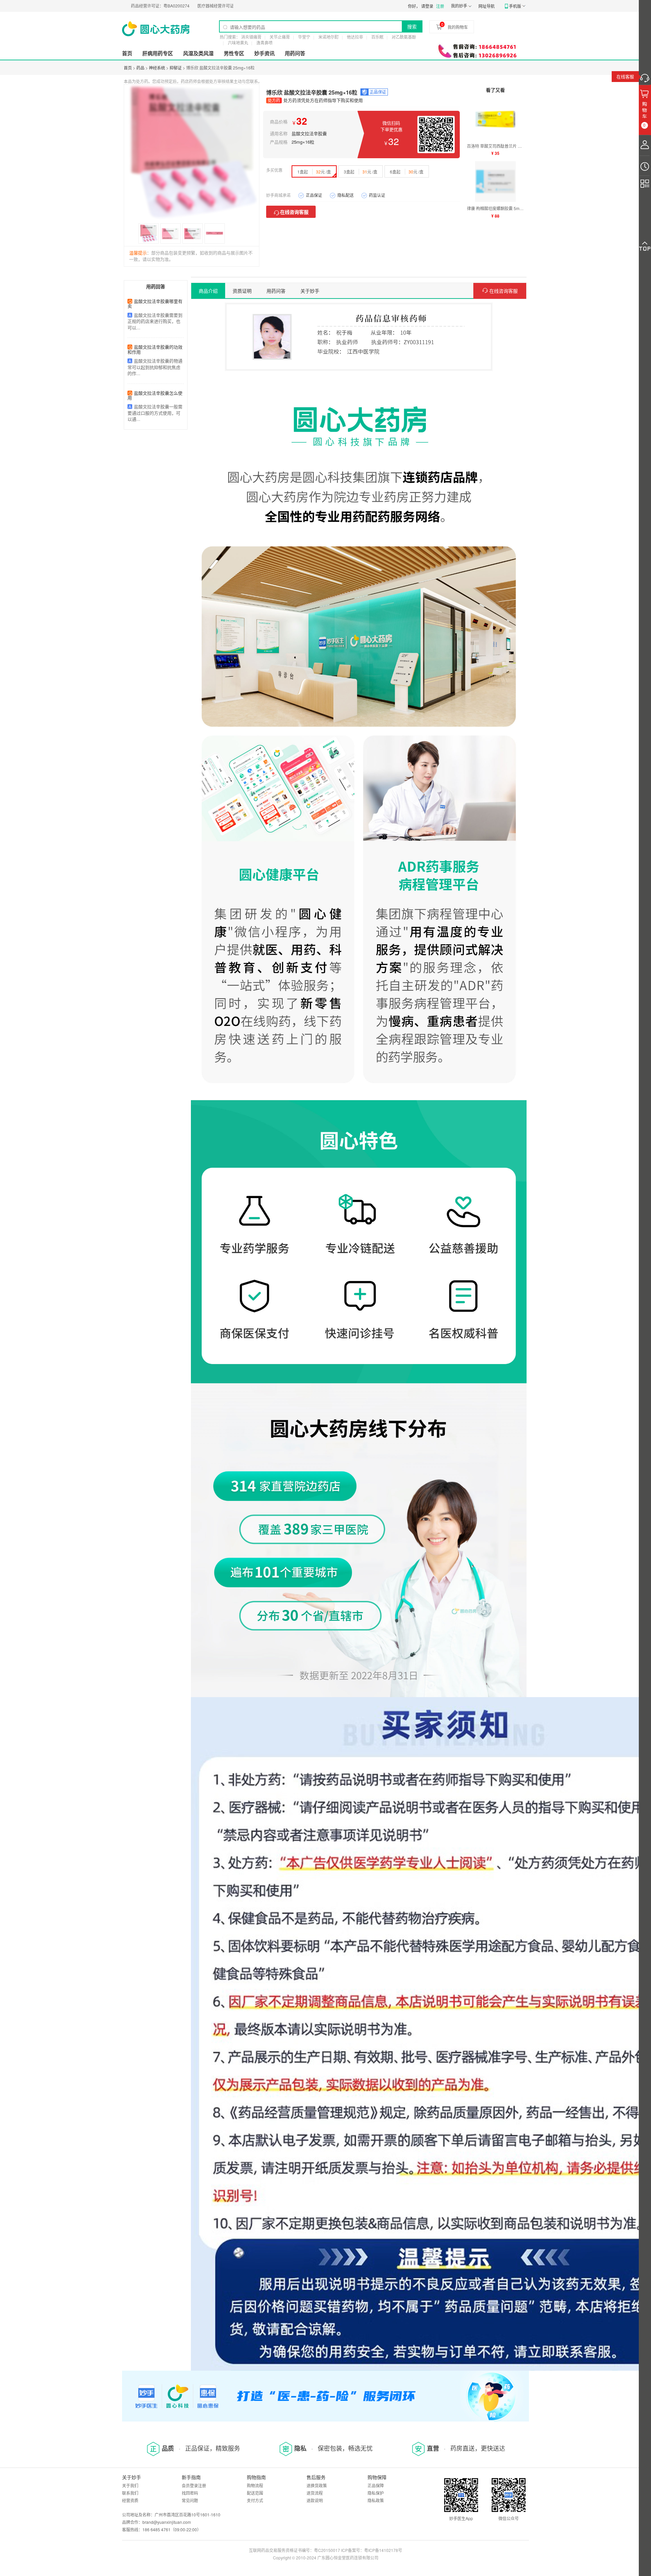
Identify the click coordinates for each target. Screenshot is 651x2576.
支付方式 (255, 2500)
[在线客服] (645, 76)
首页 (127, 53)
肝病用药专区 (158, 53)
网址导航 (487, 6)
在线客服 (625, 76)
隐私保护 (376, 2493)
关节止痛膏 (280, 37)
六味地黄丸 (238, 43)
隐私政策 (376, 2500)
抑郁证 (176, 68)
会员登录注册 (194, 2485)
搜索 (412, 26)
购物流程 (255, 2485)
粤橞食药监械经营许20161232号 (174, 6)
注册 (440, 6)
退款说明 (315, 2500)
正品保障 (376, 2485)
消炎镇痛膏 (251, 37)
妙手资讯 (264, 53)
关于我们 (130, 2485)
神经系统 (157, 68)
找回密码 (190, 2493)
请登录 (427, 6)
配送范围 (255, 2493)
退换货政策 (317, 2485)
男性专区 (234, 53)
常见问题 (190, 2500)
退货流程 (315, 2493)
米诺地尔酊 (329, 37)
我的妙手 (459, 6)
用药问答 (295, 53)
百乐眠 (377, 37)
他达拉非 (355, 37)
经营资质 (130, 2500)
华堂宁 (304, 37)
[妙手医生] (156, 29)
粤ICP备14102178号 (383, 2550)
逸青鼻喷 (264, 43)
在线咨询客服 (294, 212)
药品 (140, 68)
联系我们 (130, 2493)
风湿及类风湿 (198, 53)
